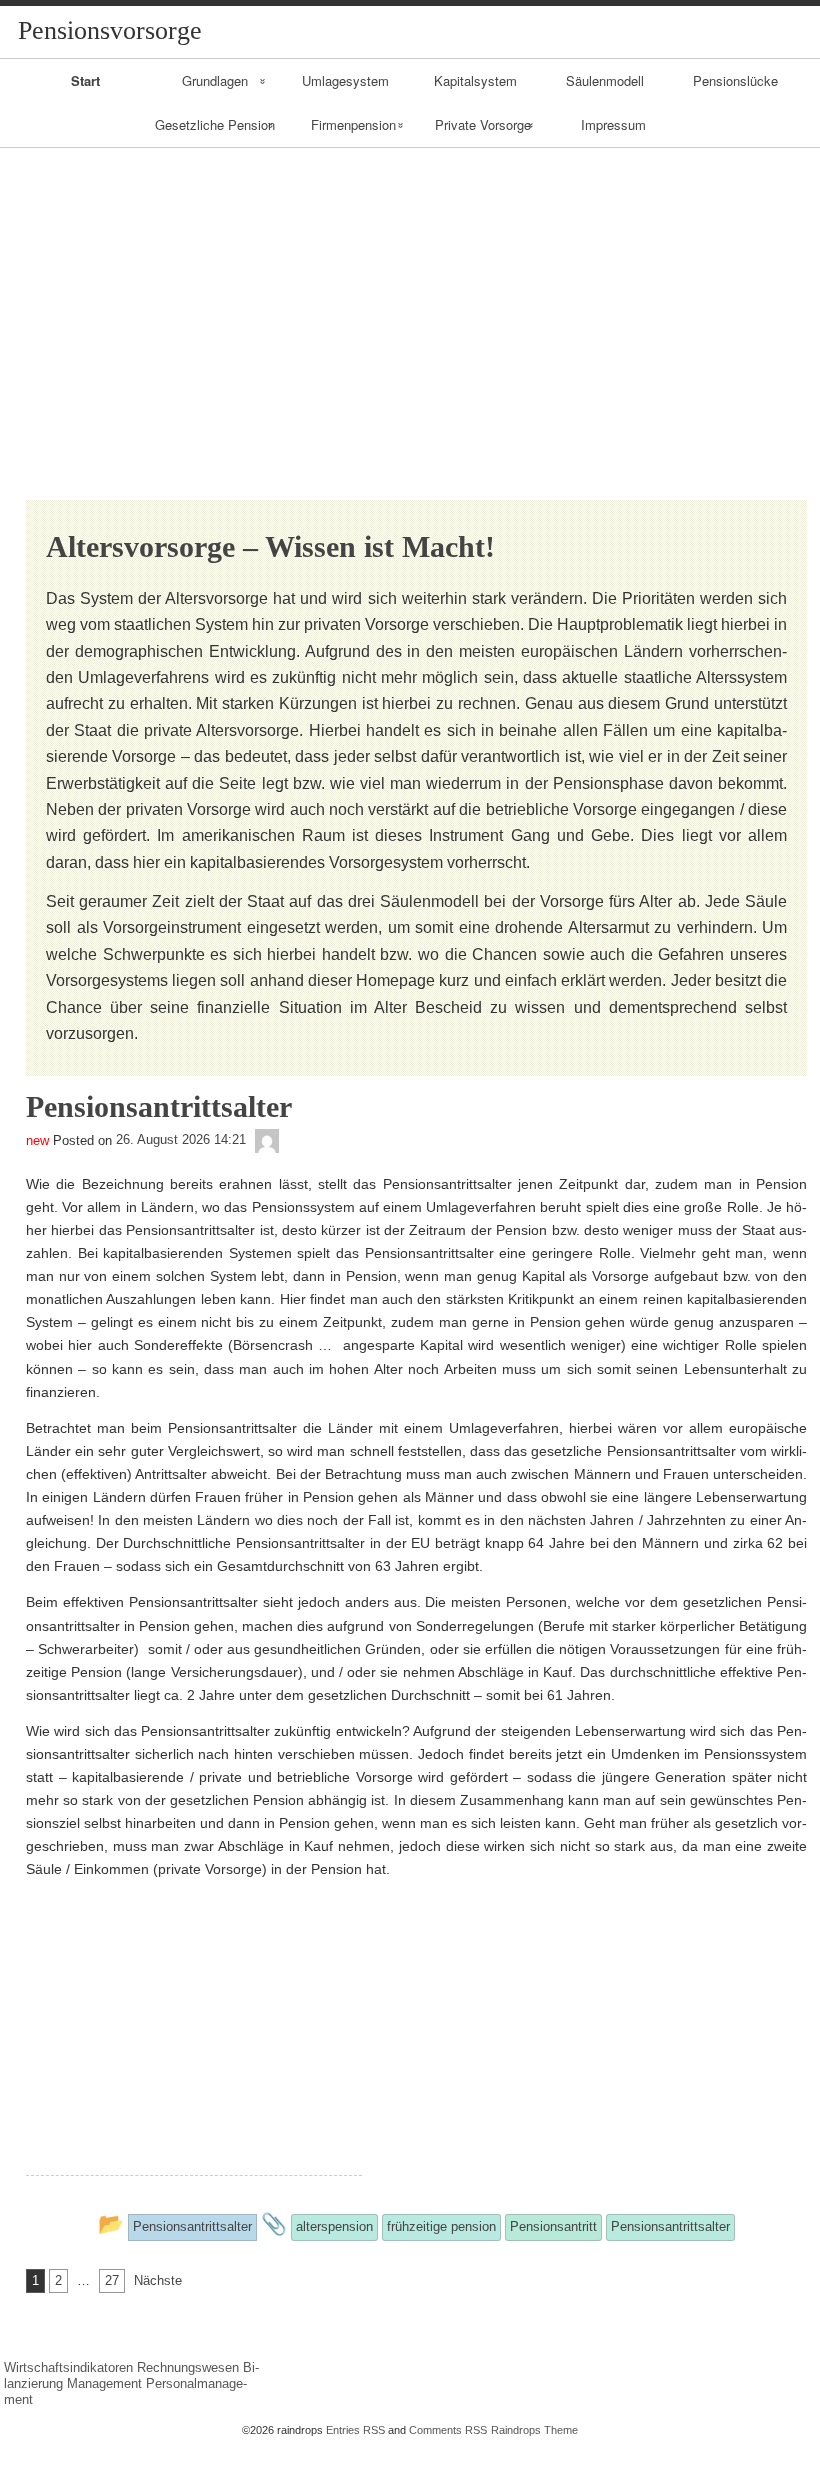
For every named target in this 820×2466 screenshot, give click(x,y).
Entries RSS (355, 2430)
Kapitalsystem (475, 80)
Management (104, 2383)
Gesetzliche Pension (215, 124)
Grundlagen (215, 80)
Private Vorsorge (483, 124)
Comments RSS (448, 2430)
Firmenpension (353, 124)
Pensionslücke (735, 80)
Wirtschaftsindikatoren (68, 2367)
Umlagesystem (345, 80)
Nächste (158, 2280)
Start (85, 80)
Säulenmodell (605, 80)
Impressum (613, 124)
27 (112, 2280)
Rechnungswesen (188, 2367)
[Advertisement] (410, 298)
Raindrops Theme (534, 2430)
